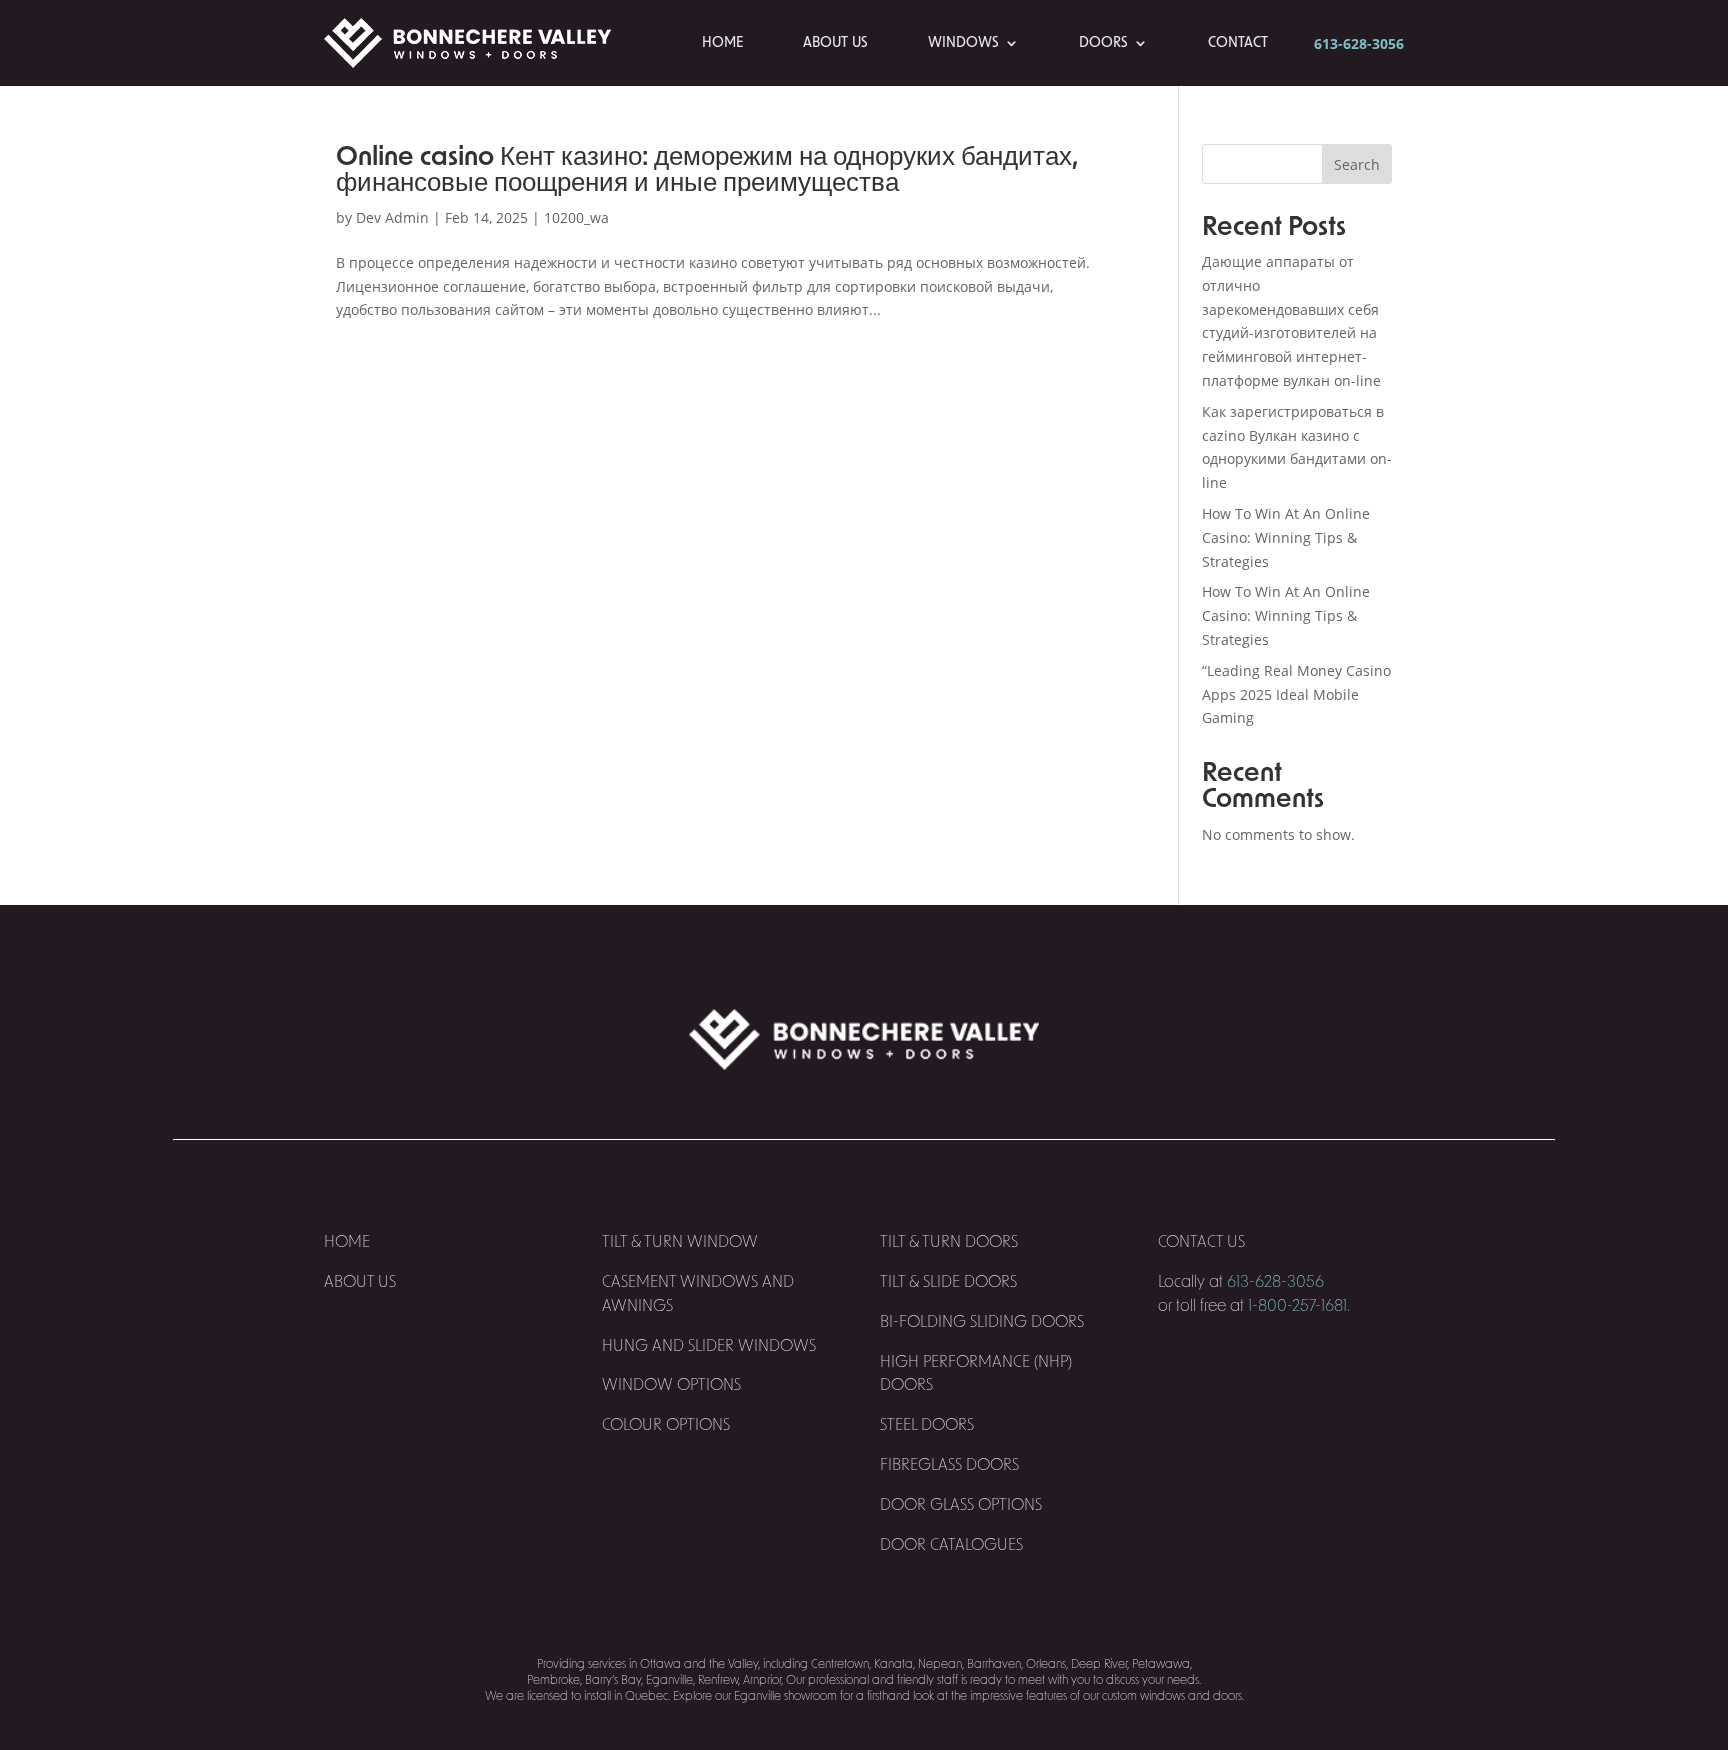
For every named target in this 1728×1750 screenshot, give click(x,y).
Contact (1238, 43)
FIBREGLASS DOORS (949, 1465)
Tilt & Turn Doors (949, 1242)
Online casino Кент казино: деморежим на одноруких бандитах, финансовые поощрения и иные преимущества (707, 170)
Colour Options (666, 1425)
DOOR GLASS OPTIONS (961, 1505)
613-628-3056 (1359, 43)
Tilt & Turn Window (680, 1242)
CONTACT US (1203, 1242)
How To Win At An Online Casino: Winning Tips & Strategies (1286, 537)
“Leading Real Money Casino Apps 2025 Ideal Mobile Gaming (1296, 694)
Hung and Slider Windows (709, 1346)
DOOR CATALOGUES (951, 1545)
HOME (347, 1242)
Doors (1103, 43)
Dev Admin (392, 217)
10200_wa (576, 217)
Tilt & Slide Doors (948, 1282)
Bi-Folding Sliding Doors (982, 1322)
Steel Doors (927, 1425)
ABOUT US (360, 1282)
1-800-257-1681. (1299, 1306)
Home (722, 43)
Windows (963, 43)
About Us (835, 43)
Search (1357, 164)
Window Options (671, 1385)
